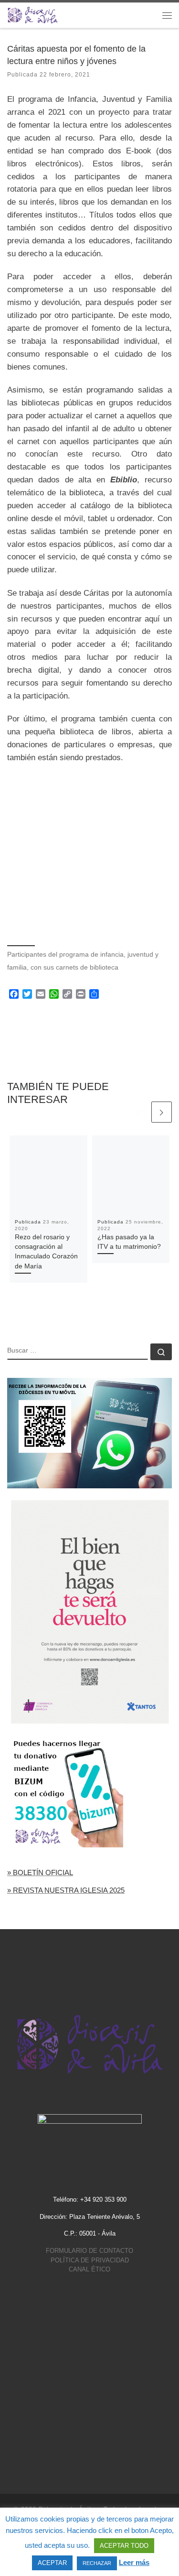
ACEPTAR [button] (52, 2563)
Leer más (134, 2562)
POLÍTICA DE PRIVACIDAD (90, 2260)
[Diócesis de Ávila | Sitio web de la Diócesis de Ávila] (33, 15)
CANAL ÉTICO (89, 2269)
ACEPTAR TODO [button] (124, 2546)
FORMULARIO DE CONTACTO (89, 2251)
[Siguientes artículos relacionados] (162, 1112)
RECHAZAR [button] (97, 2563)
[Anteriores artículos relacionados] (139, 1112)
